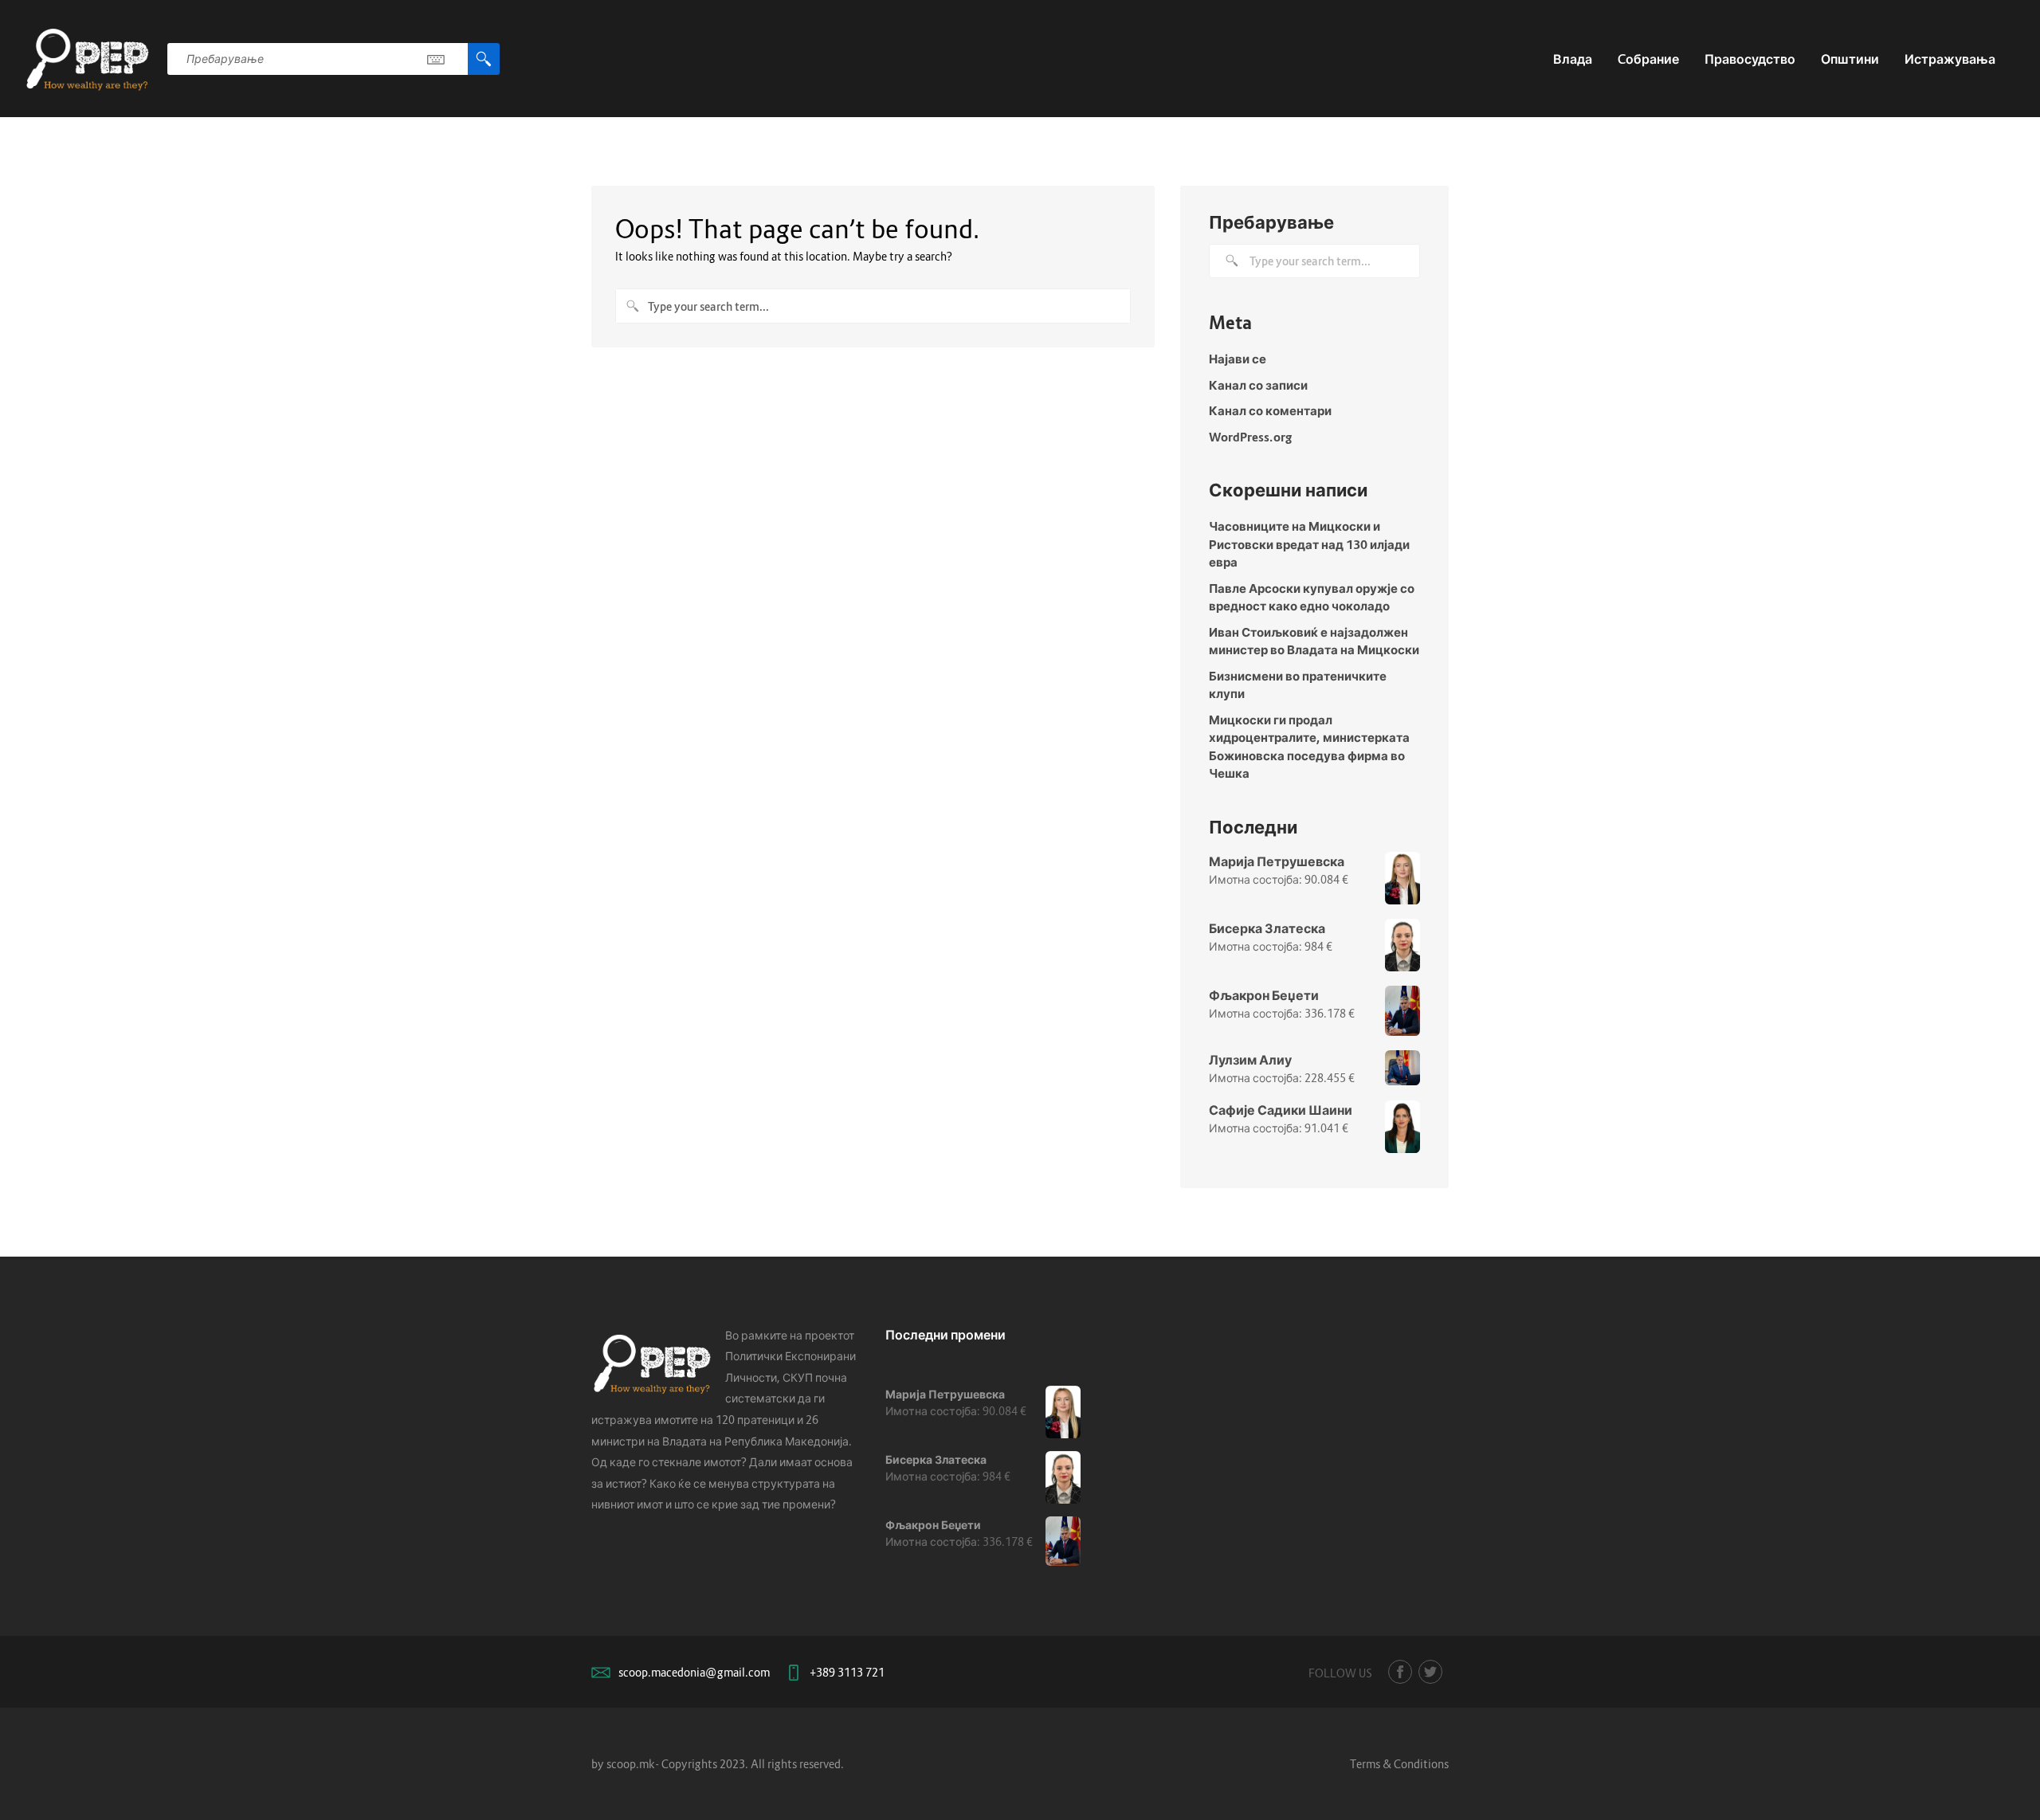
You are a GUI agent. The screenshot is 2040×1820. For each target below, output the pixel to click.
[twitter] (1430, 1672)
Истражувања (1950, 59)
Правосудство (1750, 59)
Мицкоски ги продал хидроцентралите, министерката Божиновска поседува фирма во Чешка (1309, 747)
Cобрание (1648, 59)
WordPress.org (1250, 437)
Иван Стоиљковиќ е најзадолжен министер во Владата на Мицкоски (1314, 641)
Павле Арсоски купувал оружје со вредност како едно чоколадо (1312, 597)
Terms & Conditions (1399, 1764)
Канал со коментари (1270, 410)
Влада (1573, 59)
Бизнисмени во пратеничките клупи (1298, 685)
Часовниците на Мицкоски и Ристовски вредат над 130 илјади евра (1309, 544)
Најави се (1238, 359)
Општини (1850, 59)
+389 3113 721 (847, 1672)
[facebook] (1400, 1672)
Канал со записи (1258, 385)
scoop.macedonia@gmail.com (694, 1672)
